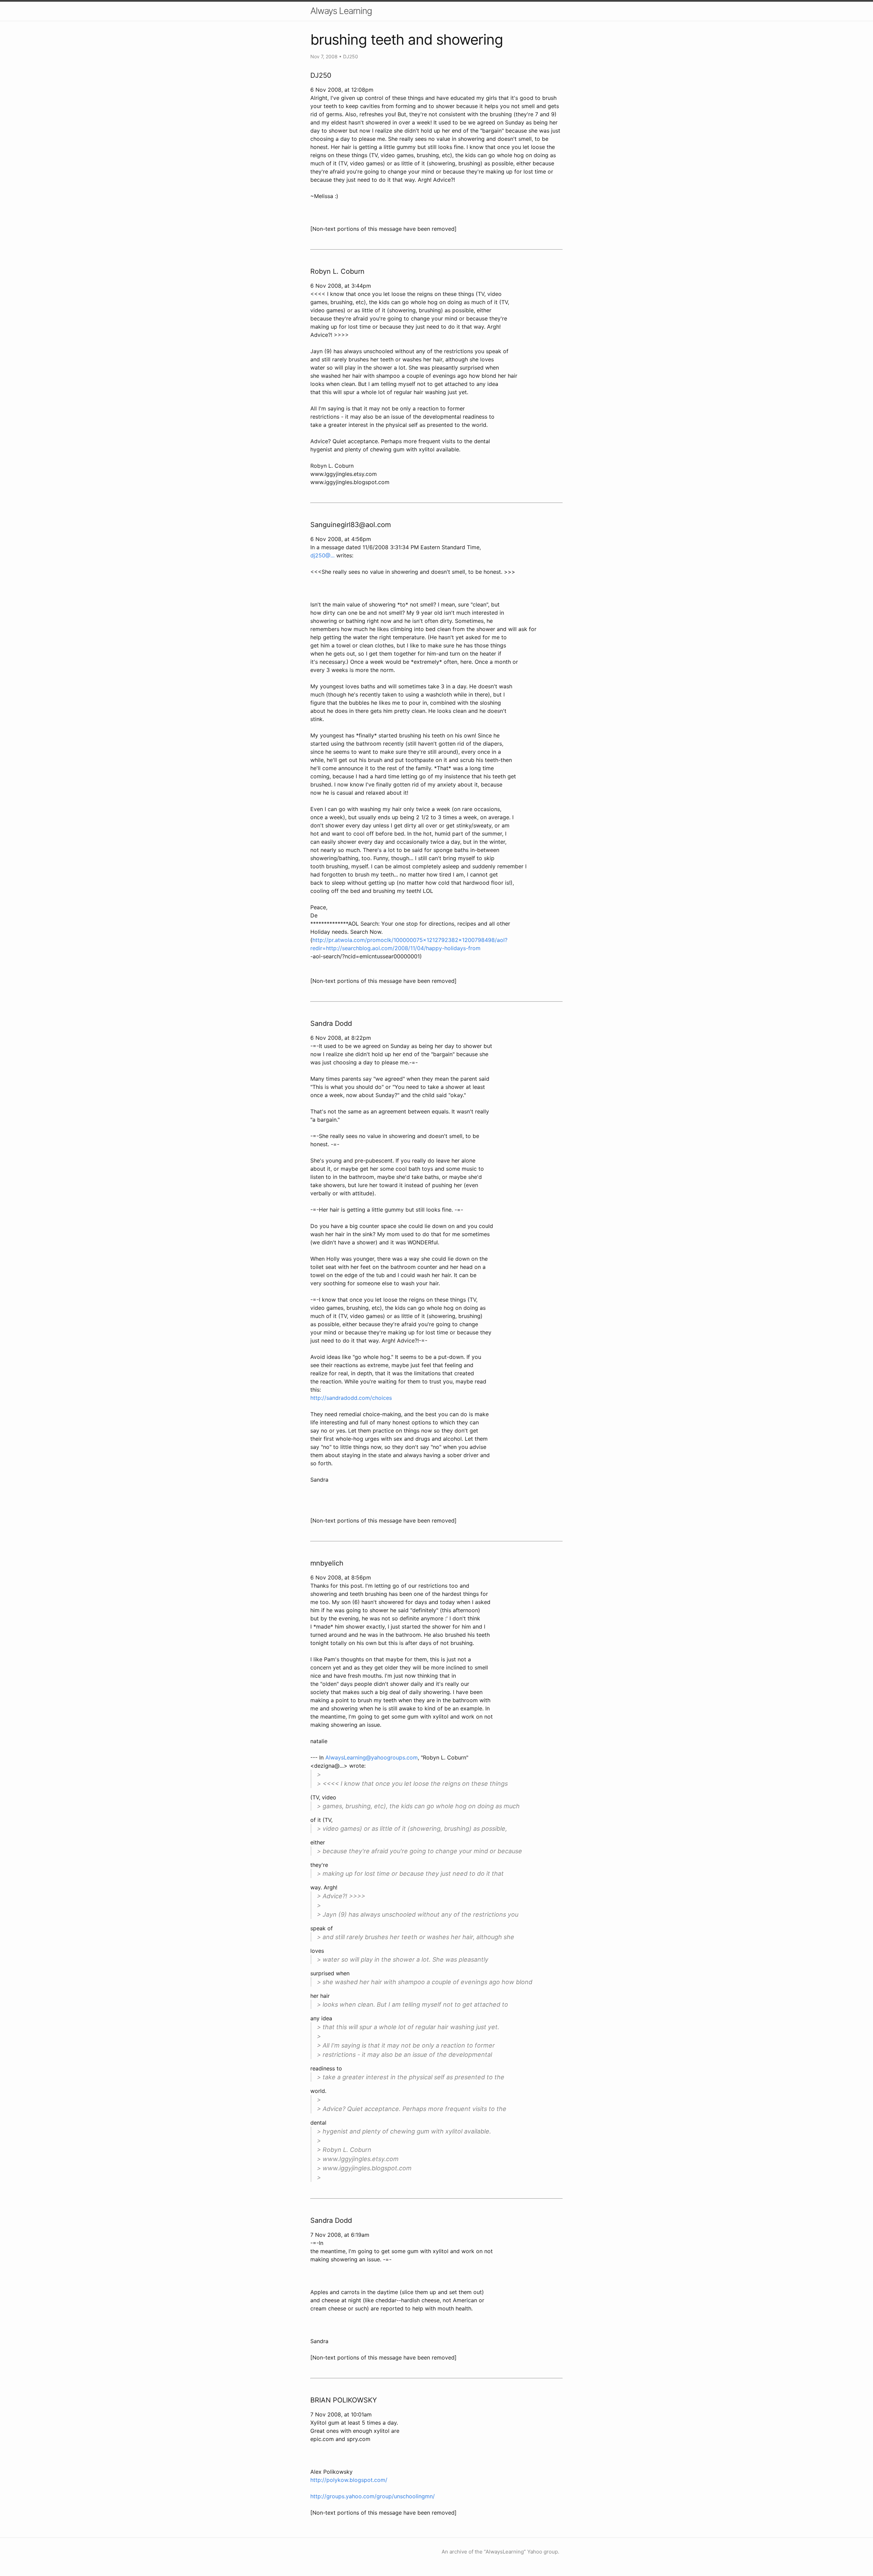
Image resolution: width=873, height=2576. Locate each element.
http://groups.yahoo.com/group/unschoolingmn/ (373, 2496)
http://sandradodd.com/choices (351, 1398)
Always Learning (341, 11)
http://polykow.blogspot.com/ (349, 2480)
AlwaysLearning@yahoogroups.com (372, 1757)
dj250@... (322, 555)
